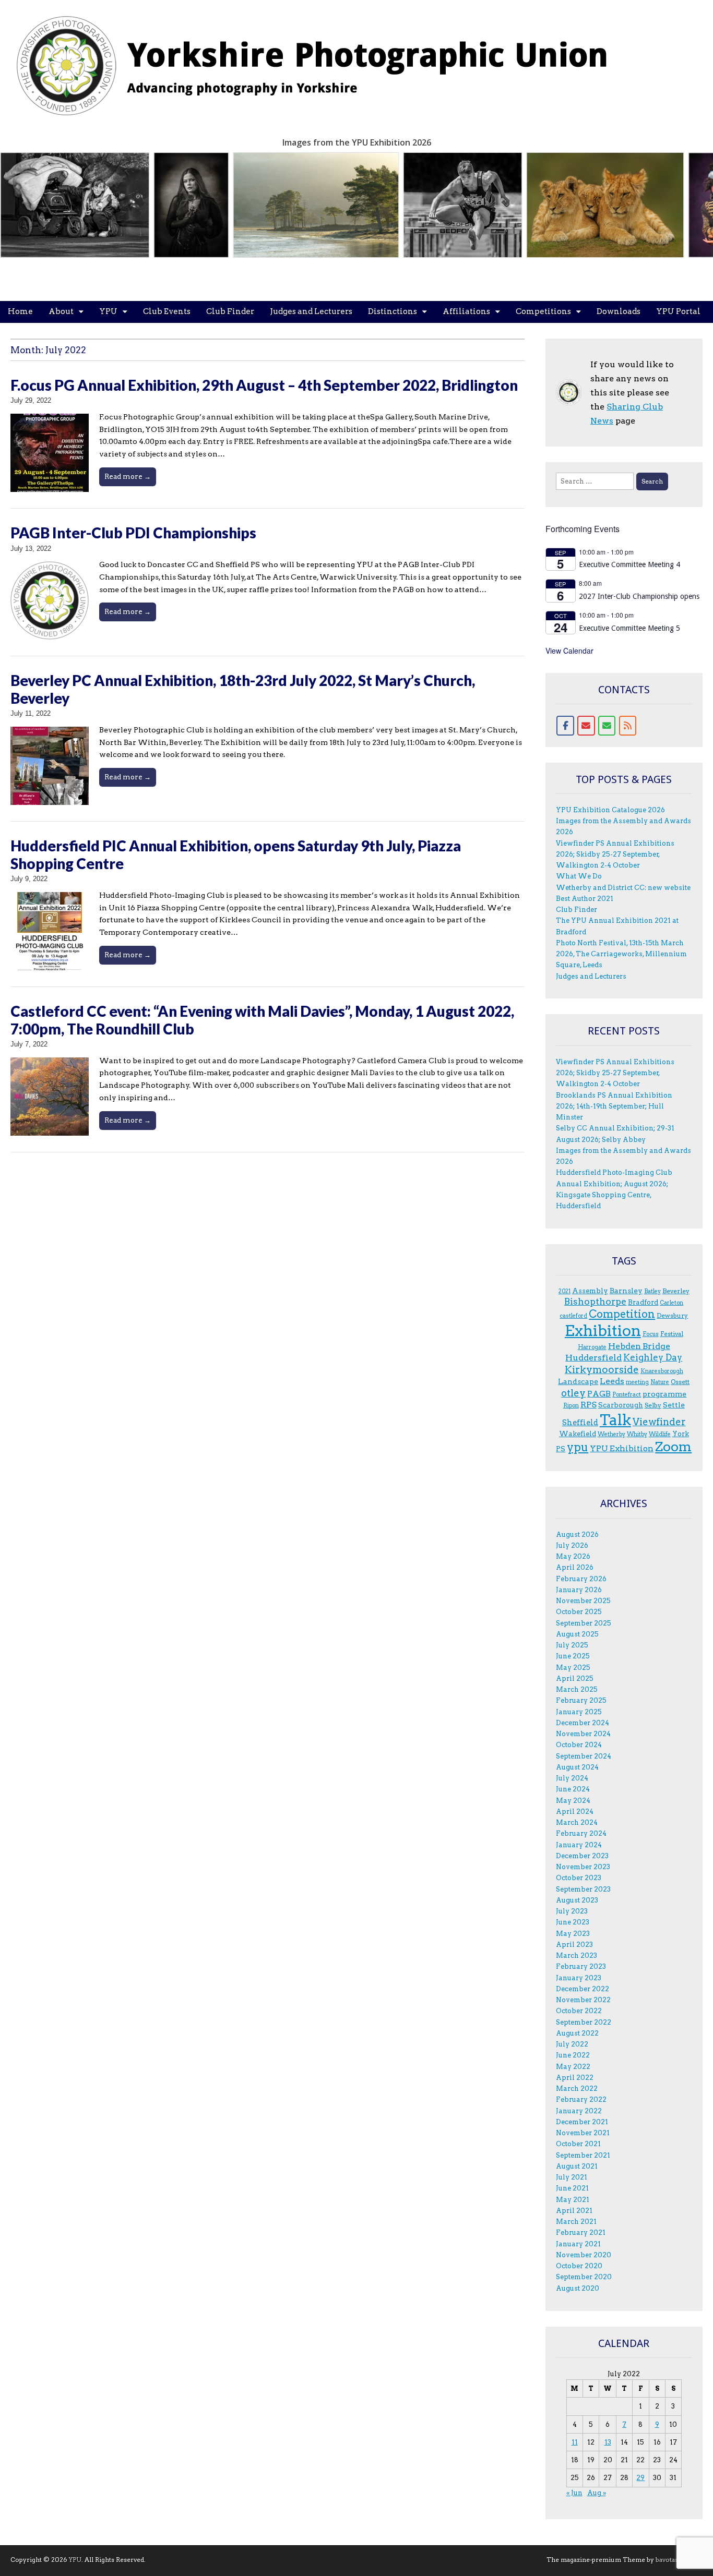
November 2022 (583, 2000)
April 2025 (575, 1678)
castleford (573, 1316)
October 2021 (578, 2144)
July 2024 (572, 1778)
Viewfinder (659, 1422)
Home (20, 311)
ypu (578, 1447)
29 (640, 2478)
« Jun (574, 2493)
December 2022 (583, 1989)
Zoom (673, 1447)
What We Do (579, 876)
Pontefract (627, 1395)
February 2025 (581, 1700)
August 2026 (577, 1534)
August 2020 (578, 2288)
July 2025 (572, 1645)
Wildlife (660, 1434)
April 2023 (574, 1945)
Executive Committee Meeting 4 (629, 564)
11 (575, 2442)
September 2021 (583, 2155)
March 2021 (576, 2222)
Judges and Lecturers (311, 311)
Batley (652, 1291)
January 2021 (578, 2244)
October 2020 (579, 2266)
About (61, 311)
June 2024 (573, 1789)
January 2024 (579, 1845)
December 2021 (582, 2122)
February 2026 (581, 1579)
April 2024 (575, 1811)
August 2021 (577, 2166)
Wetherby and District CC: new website (623, 888)
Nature (660, 1382)
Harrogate (592, 1347)
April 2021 (574, 2211)
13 (608, 2442)
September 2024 (584, 1756)
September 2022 (584, 2022)
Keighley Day (653, 1357)
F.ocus (651, 1334)
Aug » (597, 2493)
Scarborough (621, 1405)
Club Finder (230, 311)
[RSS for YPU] (628, 726)
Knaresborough (662, 1371)
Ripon (571, 1406)
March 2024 (577, 1822)
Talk (615, 1420)
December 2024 (583, 1723)
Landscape (578, 1381)
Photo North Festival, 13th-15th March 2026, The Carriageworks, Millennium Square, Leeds (621, 954)
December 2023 (582, 1856)
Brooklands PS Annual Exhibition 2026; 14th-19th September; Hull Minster (614, 1106)
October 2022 (579, 2011)
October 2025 (579, 1612)
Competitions (543, 311)
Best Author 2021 (585, 899)
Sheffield (580, 1423)
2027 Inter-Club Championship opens (639, 596)
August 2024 (577, 1767)
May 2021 (573, 2200)
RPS (589, 1405)
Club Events (167, 311)
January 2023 (579, 1978)
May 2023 (573, 1934)
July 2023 (572, 1911)
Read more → (128, 476)
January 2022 (579, 2111)
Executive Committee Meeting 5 (629, 628)
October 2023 (579, 1878)
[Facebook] (565, 726)
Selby (653, 1405)
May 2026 (573, 1556)
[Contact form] (607, 726)
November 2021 (583, 2133)
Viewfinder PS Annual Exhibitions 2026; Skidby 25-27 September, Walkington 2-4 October (615, 854)
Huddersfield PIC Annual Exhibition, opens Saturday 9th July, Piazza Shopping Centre (236, 854)
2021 (565, 1291)
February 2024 (581, 1833)
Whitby (637, 1434)
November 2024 (583, 1734)
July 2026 (572, 1545)
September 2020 (584, 2277)
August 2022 (577, 2033)
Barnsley (626, 1291)
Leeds (612, 1381)
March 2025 (577, 1689)
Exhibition (603, 1331)
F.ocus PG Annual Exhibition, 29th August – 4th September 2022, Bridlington (264, 385)
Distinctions (393, 311)
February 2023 (581, 1966)
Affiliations (466, 311)
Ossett (680, 1382)
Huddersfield (593, 1358)
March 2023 (577, 1955)
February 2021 (581, 2232)
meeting (637, 1382)
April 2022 (575, 2078)
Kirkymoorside (602, 1370)
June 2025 (573, 1656)
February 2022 (581, 2099)
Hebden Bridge (639, 1346)
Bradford (643, 1302)
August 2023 (577, 1900)
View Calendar (569, 651)
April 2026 (575, 1567)
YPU (108, 311)
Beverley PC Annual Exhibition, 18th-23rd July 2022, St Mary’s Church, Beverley (243, 689)
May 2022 (573, 2067)
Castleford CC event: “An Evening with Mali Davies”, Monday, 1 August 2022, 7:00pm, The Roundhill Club (262, 1020)
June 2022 (573, 2055)
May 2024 (573, 1801)
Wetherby (611, 1434)
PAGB (599, 1394)
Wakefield (578, 1434)
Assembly (590, 1291)
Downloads (619, 311)
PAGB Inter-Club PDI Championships (133, 533)
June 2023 (573, 1922)
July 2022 (572, 2044)
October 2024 (579, 1745)
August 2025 (577, 1634)
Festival (672, 1334)
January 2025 (579, 1712)
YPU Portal (678, 311)
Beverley (676, 1291)
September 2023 (583, 1889)
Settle (674, 1405)
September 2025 (584, 1623)
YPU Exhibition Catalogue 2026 (610, 810)
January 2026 (579, 1590)
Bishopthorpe (595, 1301)
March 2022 (577, 2089)
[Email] (586, 726)
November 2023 (583, 1867)
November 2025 (583, 1601)
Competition (622, 1314)
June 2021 (572, 2188)
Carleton (672, 1303)
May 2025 (573, 1668)
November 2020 (584, 2255)
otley (573, 1393)
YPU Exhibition (622, 1448)
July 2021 (572, 2177)
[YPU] (324, 60)
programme (664, 1394)
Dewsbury (672, 1315)
